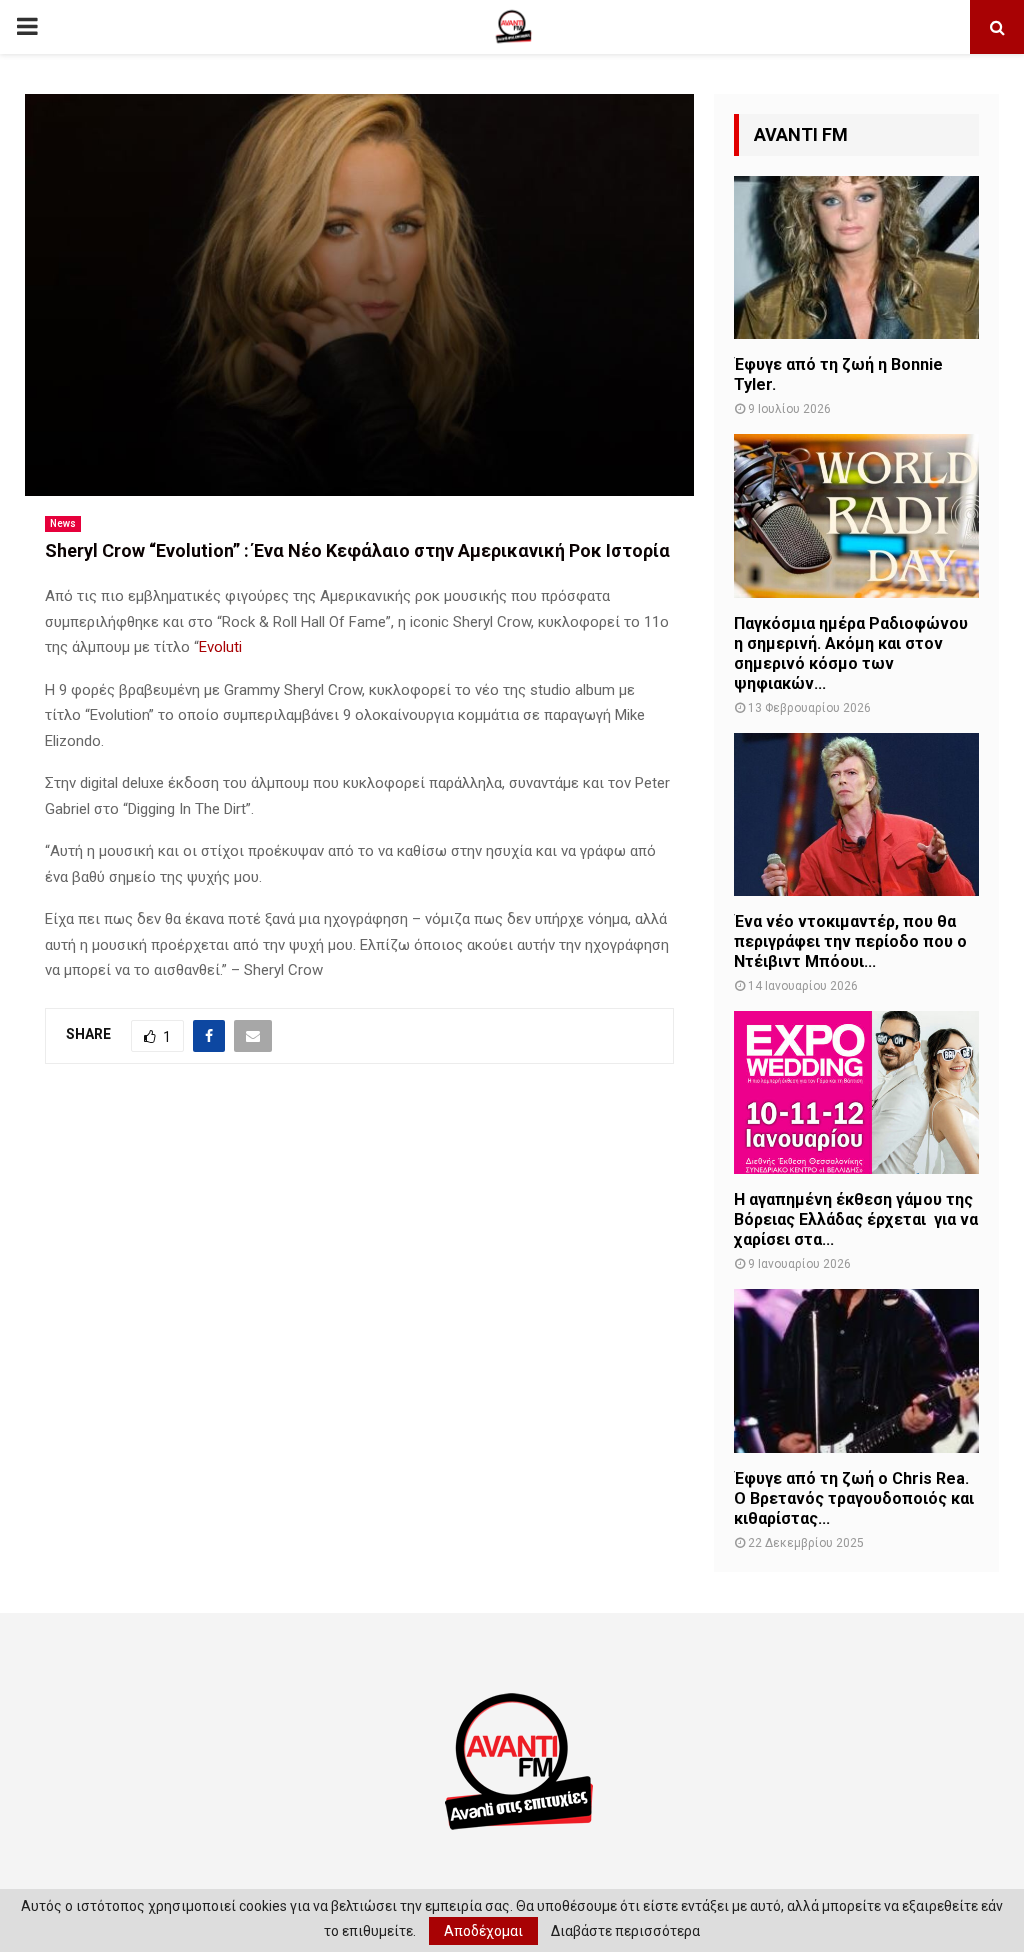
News (63, 523)
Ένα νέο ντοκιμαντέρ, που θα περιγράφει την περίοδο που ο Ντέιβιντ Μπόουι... (850, 941)
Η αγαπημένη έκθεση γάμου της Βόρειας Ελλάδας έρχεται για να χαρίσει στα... (856, 1219)
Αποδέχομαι (483, 1931)
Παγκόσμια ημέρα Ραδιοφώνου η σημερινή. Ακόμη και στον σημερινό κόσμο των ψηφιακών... (851, 653)
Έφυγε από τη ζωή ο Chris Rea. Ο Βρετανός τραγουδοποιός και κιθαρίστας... (854, 1498)
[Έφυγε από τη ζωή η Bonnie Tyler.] (856, 257)
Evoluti (220, 647)
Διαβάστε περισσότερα (625, 1931)
